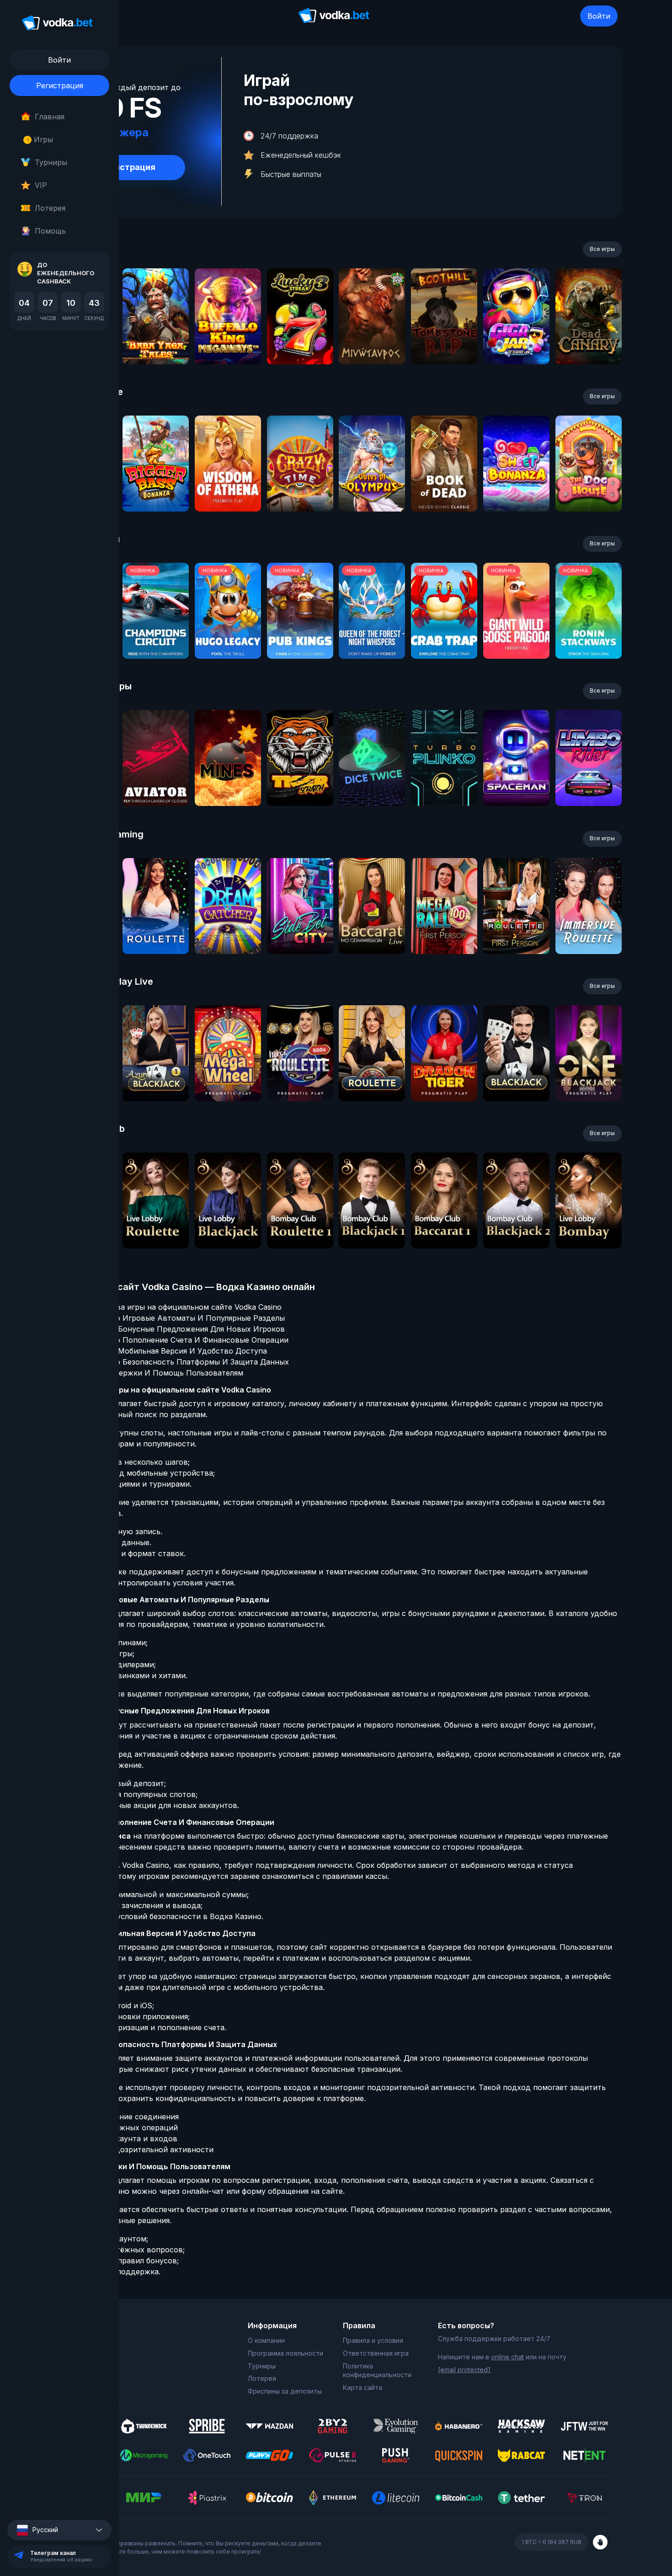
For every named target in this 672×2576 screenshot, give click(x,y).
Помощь (50, 231)
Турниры (51, 162)
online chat (507, 2357)
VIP (41, 185)
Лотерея (50, 208)
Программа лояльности (285, 2353)
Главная (50, 117)
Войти (599, 16)
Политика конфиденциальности (377, 2371)
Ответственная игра (376, 2353)
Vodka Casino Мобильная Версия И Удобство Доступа (168, 1351)
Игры (40, 139)
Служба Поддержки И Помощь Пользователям (156, 1373)
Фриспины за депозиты (285, 2391)
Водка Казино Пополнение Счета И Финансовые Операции (179, 1340)
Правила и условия (373, 2340)
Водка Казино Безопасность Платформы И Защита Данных (179, 1362)
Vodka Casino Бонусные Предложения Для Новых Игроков (177, 1329)
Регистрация (60, 85)
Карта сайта (363, 2387)
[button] (59, 2530)
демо (156, 341)
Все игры (602, 249)
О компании (266, 2340)
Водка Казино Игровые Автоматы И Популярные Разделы (177, 1318)
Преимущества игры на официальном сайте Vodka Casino (175, 1307)
